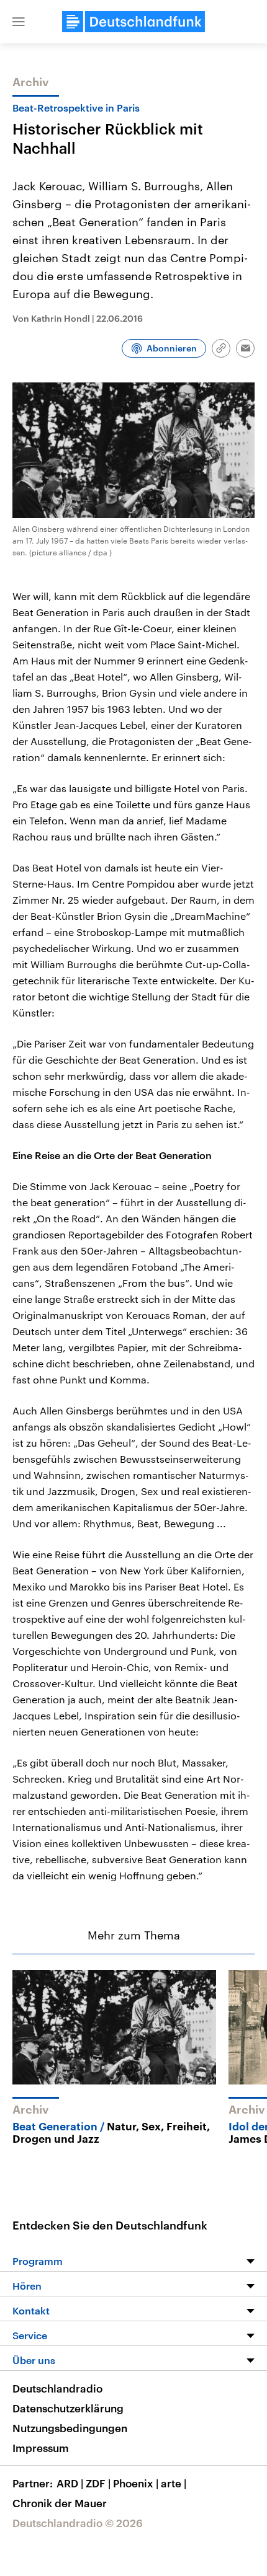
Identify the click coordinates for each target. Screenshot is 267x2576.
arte (174, 2483)
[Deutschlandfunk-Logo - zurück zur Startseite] (133, 22)
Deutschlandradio (57, 2388)
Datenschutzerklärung (68, 2408)
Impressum (41, 2448)
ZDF (98, 2483)
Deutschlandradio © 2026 (78, 2523)
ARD (70, 2483)
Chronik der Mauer (60, 2503)
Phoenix (136, 2483)
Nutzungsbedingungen (70, 2428)
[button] (19, 22)
